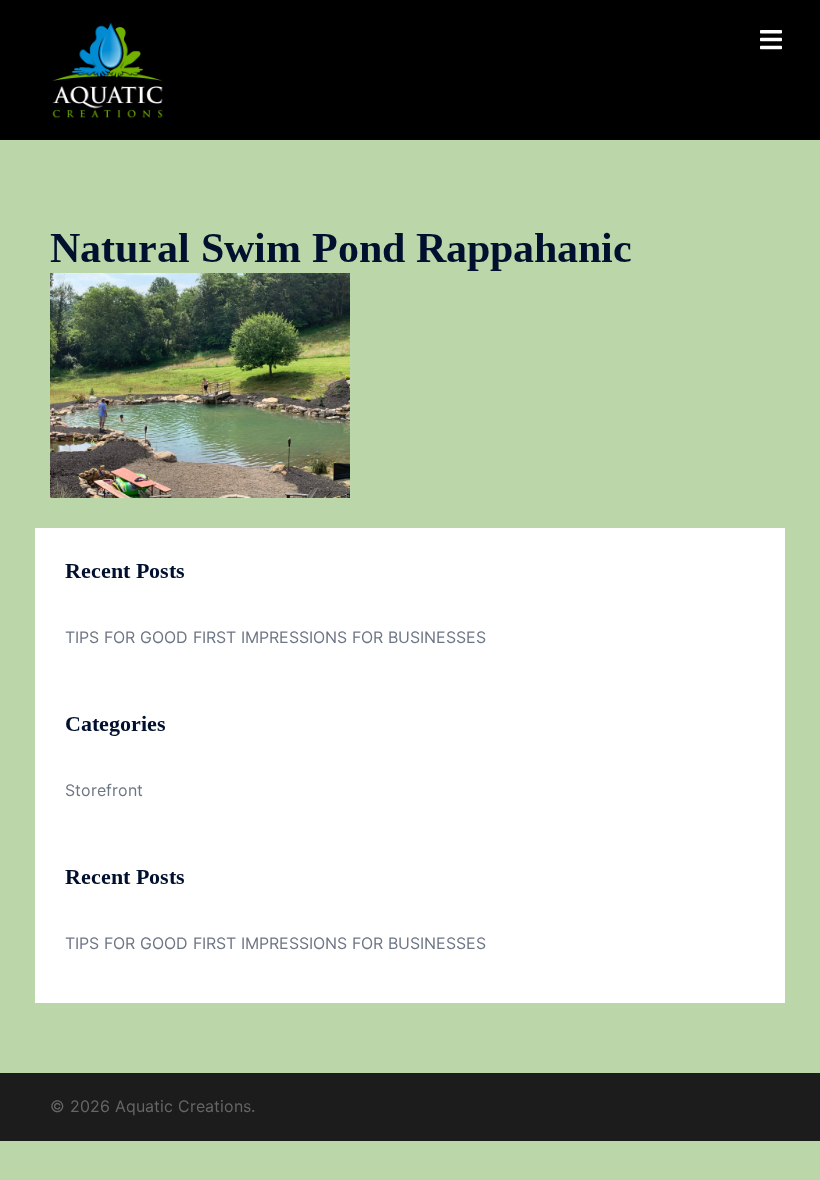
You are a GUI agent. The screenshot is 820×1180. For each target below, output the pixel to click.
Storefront (104, 790)
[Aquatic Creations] (107, 68)
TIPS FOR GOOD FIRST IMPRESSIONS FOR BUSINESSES (275, 637)
